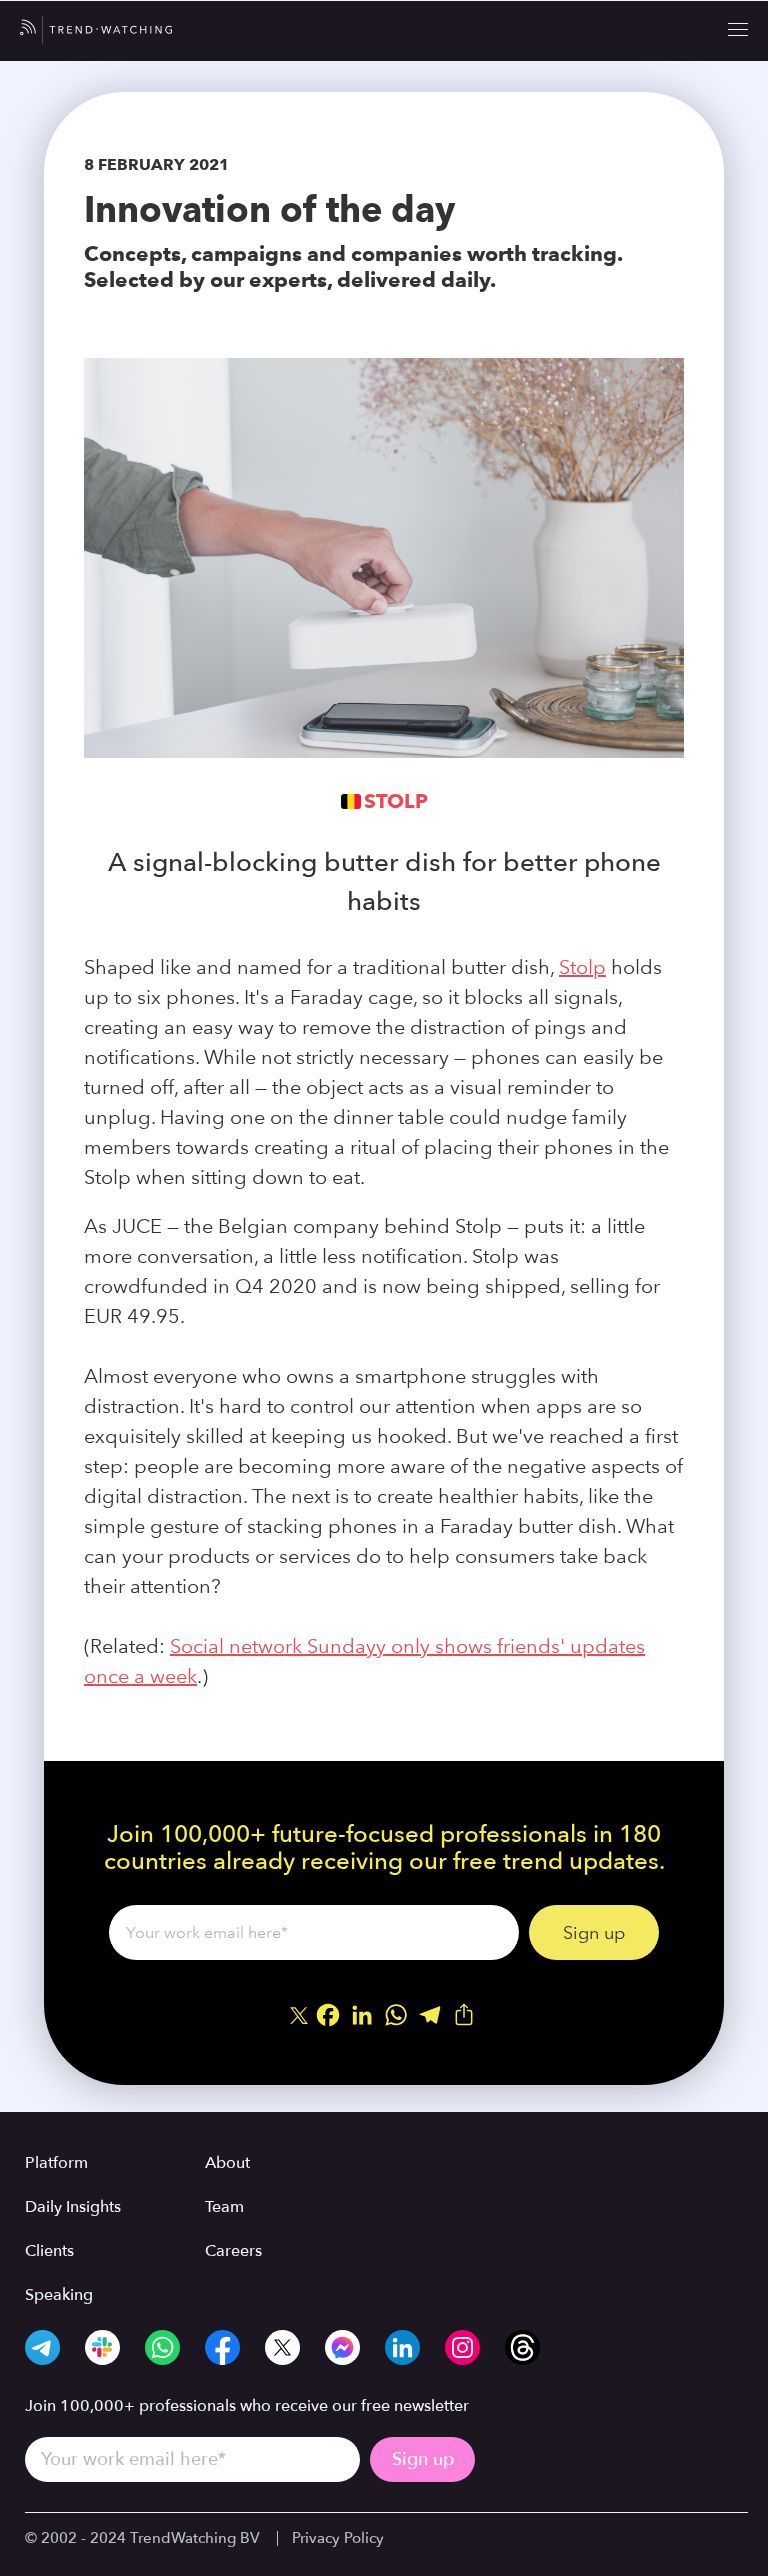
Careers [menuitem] (233, 2251)
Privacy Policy (338, 2538)
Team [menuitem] (224, 2207)
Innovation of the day (269, 209)
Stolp (396, 801)
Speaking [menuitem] (59, 2295)
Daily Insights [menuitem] (73, 2207)
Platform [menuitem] (56, 2163)
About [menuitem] (227, 2163)
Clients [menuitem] (49, 2251)
